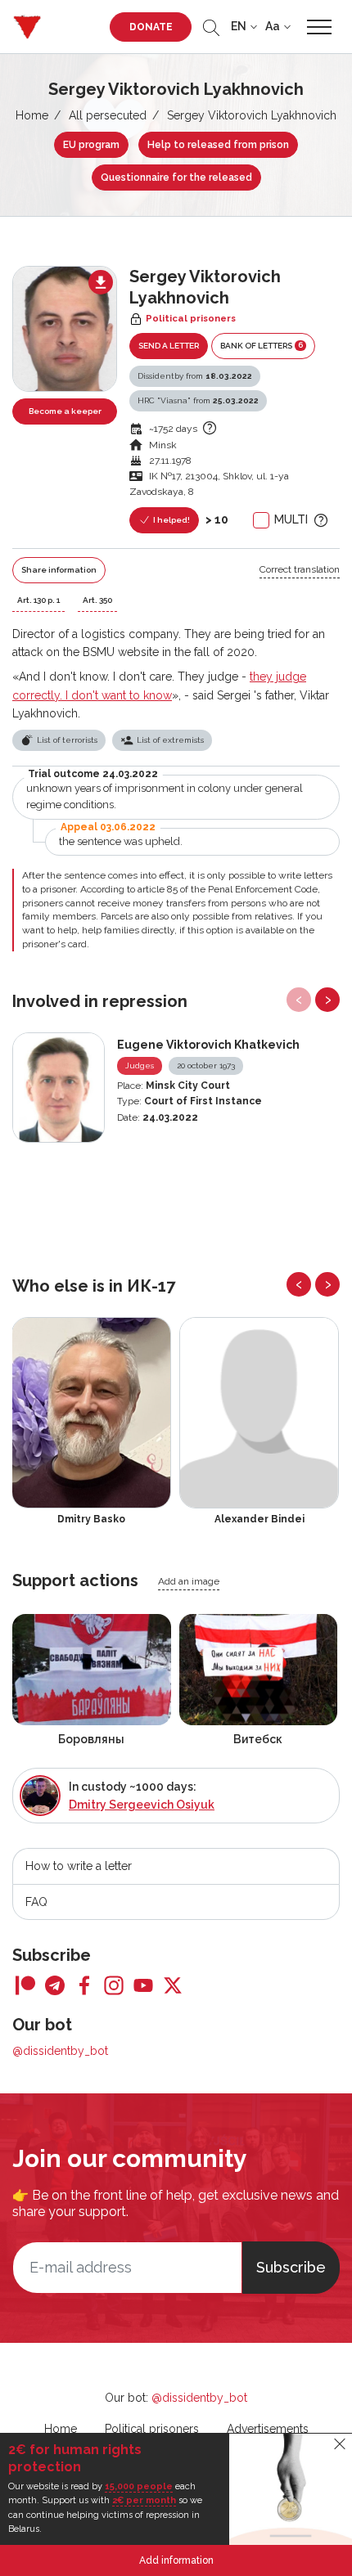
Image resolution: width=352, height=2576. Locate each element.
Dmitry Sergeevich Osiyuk (142, 1805)
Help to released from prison (218, 145)
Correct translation (300, 569)
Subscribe (291, 2267)
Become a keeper (65, 411)
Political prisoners (152, 2429)
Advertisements (268, 2429)
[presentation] (299, 1000)
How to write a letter (79, 1866)
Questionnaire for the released (176, 178)
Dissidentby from (195, 376)
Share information (59, 570)
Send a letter (169, 346)
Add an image (189, 1581)
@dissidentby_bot (60, 2051)
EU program (91, 145)
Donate (151, 27)
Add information (176, 2560)
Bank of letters (262, 345)
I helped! (171, 520)
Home (32, 115)
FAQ (36, 1902)
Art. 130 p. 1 (38, 600)
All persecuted (108, 115)
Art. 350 (97, 600)
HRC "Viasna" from (198, 400)
